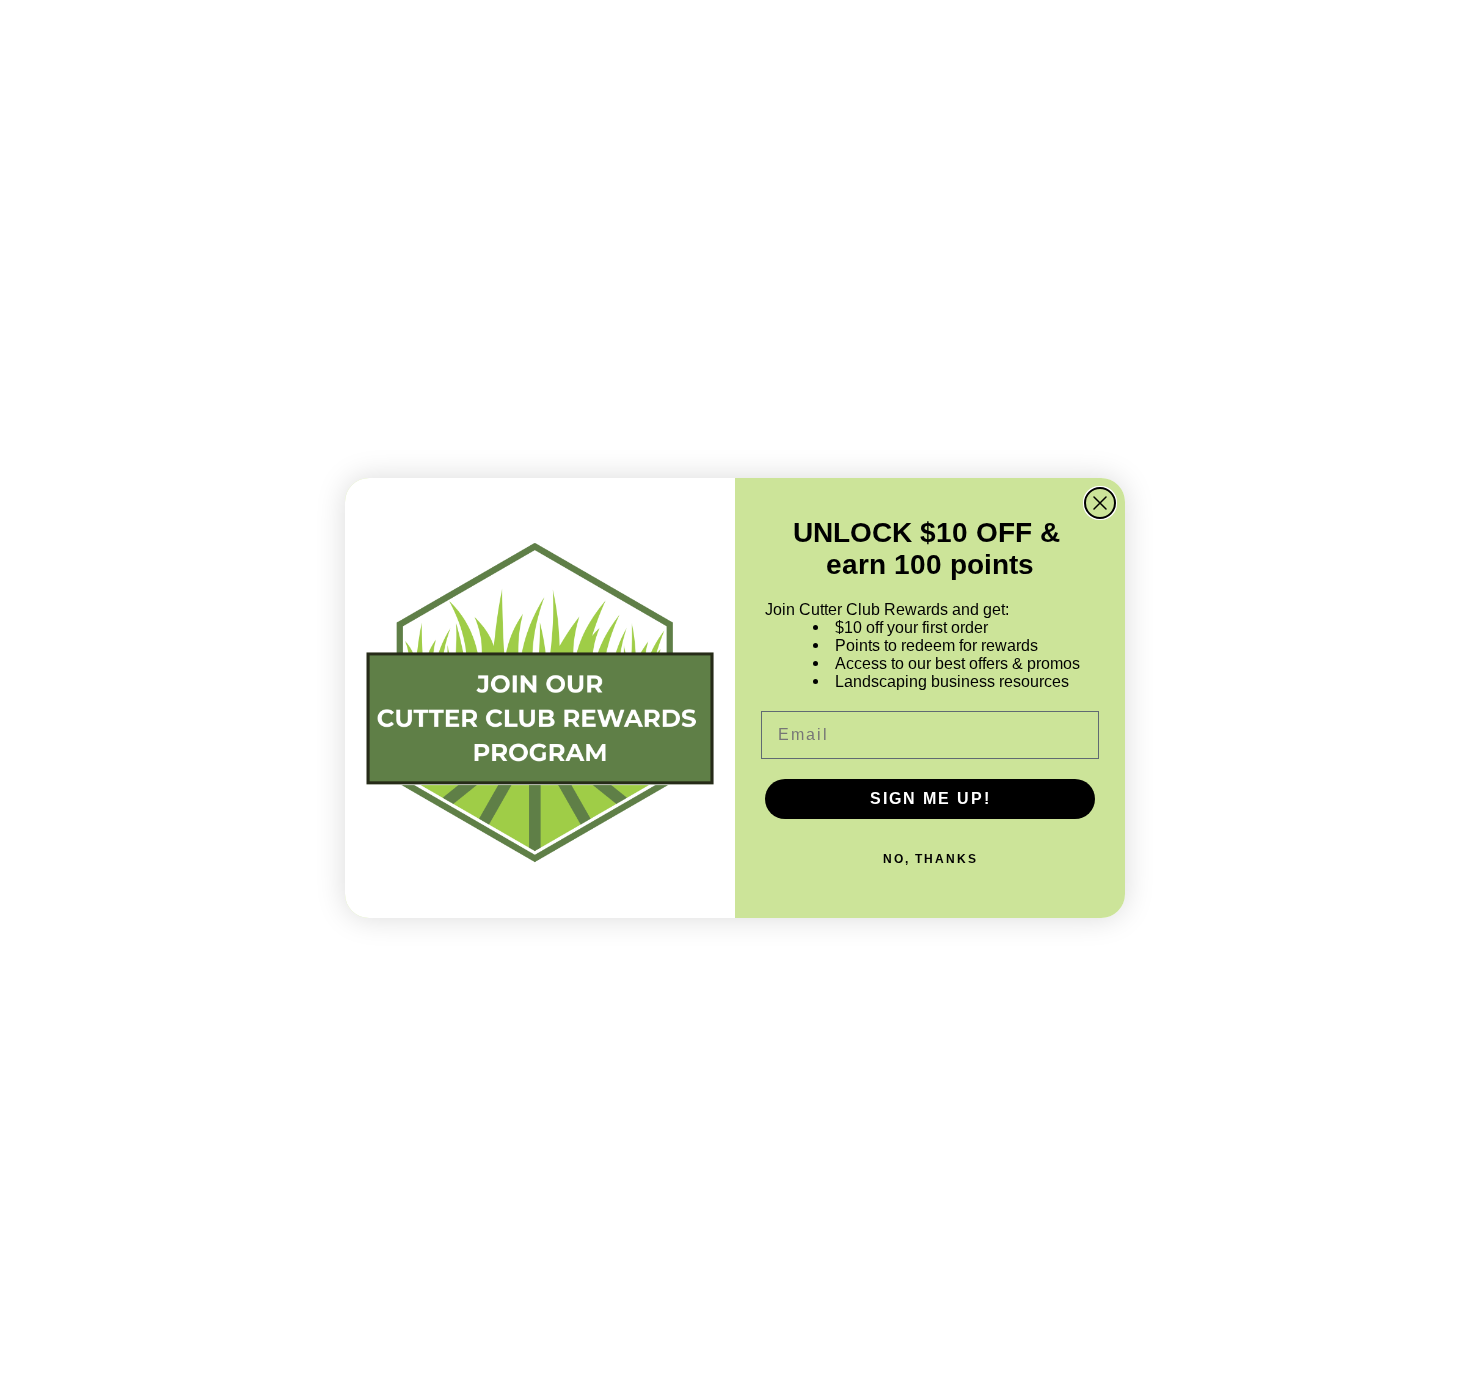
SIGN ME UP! (930, 798)
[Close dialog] (1100, 503)
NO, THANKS (930, 859)
